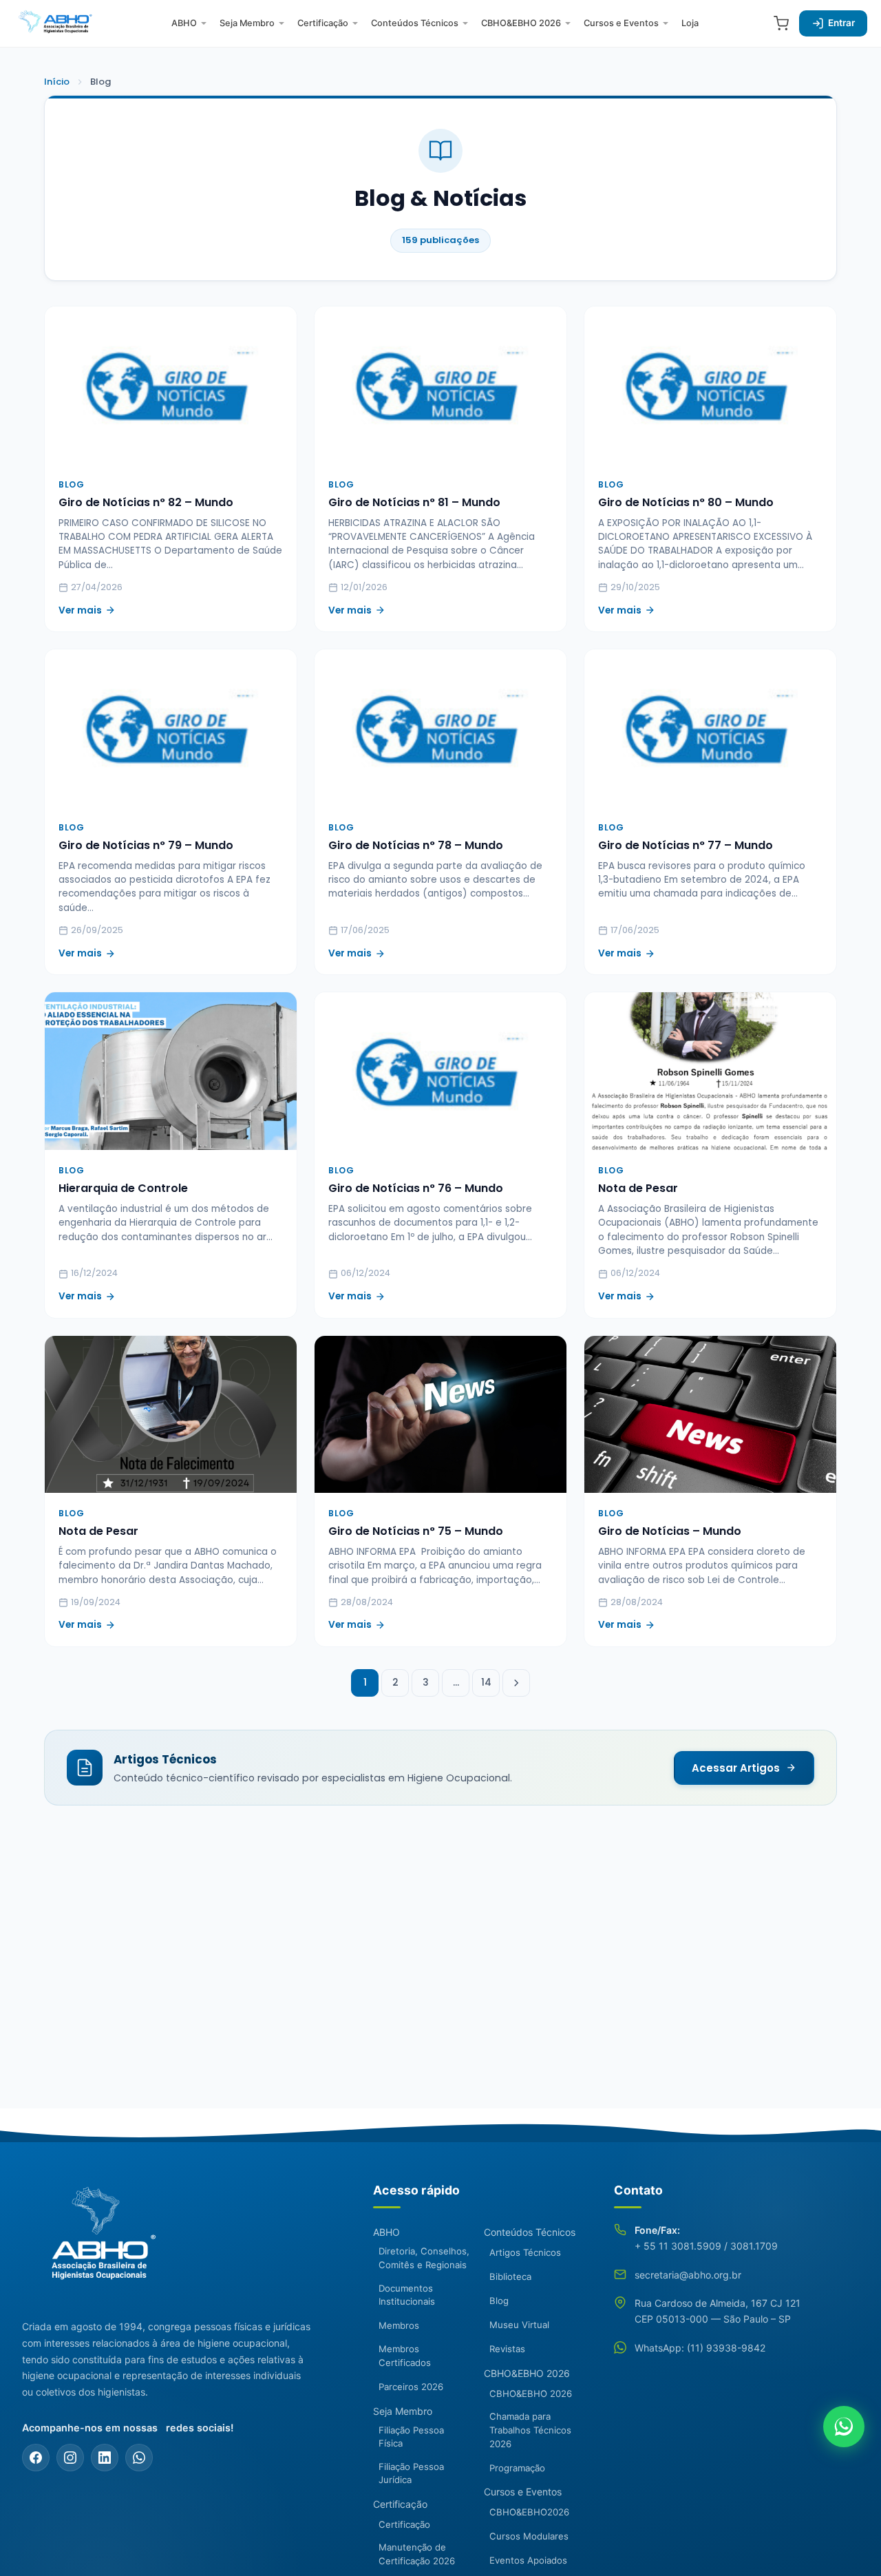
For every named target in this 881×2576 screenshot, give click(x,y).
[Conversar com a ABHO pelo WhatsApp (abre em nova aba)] (844, 2427)
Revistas (507, 2349)
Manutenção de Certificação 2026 (417, 2554)
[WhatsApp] (139, 2458)
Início (57, 82)
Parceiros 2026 (411, 2387)
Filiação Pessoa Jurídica (411, 2473)
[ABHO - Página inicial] (98, 2241)
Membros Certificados (405, 2356)
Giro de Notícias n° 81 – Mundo (414, 502)
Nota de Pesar (638, 1188)
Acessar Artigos (736, 1768)
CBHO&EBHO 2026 (521, 23)
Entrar (841, 23)
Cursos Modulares (529, 2536)
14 (486, 1683)
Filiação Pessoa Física (411, 2437)
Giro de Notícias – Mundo (670, 1531)
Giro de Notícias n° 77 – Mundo (686, 845)
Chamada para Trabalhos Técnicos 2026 (530, 2430)
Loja (690, 23)
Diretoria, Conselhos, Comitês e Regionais (424, 2258)
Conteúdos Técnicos (415, 23)
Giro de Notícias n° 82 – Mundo (146, 502)
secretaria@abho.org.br (688, 2275)
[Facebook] (36, 2458)
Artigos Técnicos (525, 2252)
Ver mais (80, 610)
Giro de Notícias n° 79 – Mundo (146, 845)
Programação (517, 2468)
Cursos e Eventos (621, 23)
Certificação (323, 23)
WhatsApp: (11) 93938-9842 (700, 2348)
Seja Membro (247, 23)
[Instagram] (70, 2458)
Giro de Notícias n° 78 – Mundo (416, 845)
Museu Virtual (519, 2325)
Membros (399, 2325)
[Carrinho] (781, 23)
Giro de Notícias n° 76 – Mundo (416, 1188)
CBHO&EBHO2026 (529, 2512)
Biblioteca (510, 2276)
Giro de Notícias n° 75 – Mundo (416, 1531)
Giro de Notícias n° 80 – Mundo (686, 502)
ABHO (184, 23)
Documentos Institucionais (407, 2295)
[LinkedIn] (105, 2458)
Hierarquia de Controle (123, 1188)
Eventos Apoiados (528, 2560)
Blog (499, 2301)
